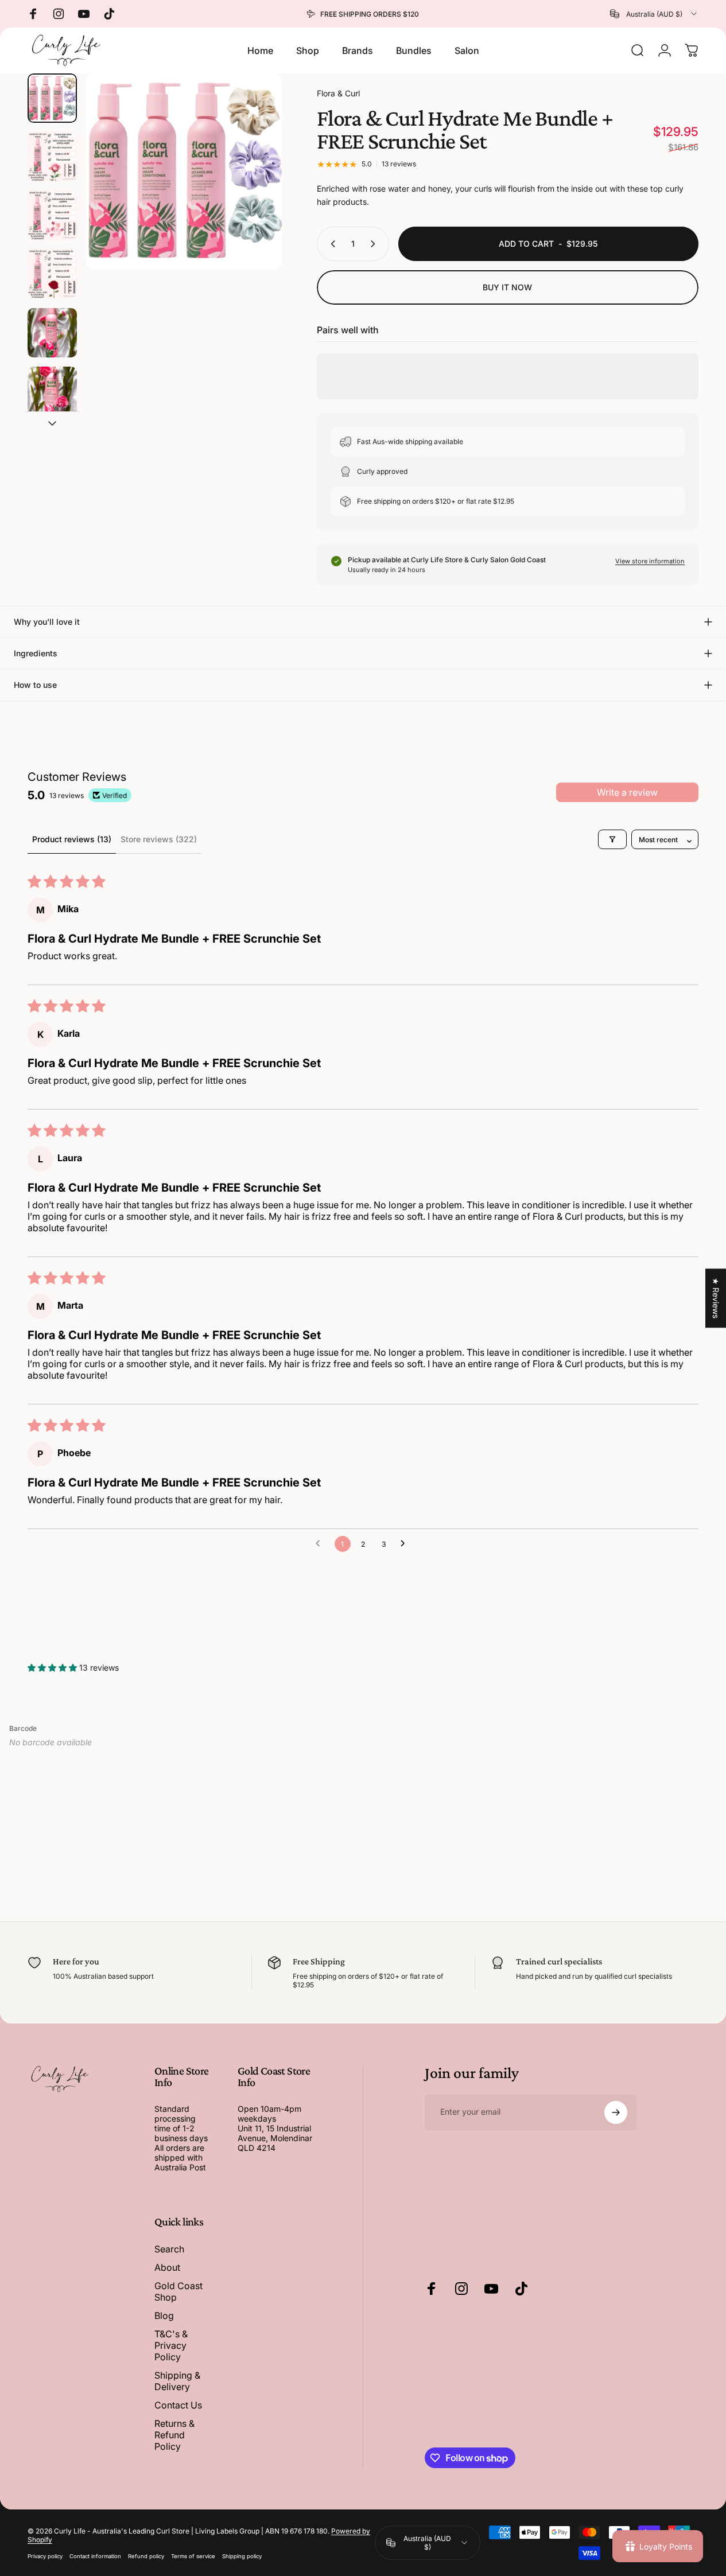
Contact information (95, 2556)
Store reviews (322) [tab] (159, 839)
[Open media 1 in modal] (184, 171)
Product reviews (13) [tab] (72, 839)
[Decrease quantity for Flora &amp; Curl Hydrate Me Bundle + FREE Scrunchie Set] (331, 244)
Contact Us (178, 2405)
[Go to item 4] (52, 274)
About (167, 2267)
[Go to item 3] (52, 215)
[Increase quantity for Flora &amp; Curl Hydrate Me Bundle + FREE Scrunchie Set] (375, 244)
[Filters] (612, 839)
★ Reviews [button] (716, 1298)
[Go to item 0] (52, 98)
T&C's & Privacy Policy (171, 2345)
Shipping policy (242, 2556)
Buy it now (507, 287)
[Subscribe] (616, 2112)
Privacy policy (45, 2556)
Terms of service (193, 2556)
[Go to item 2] (52, 157)
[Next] (252, 190)
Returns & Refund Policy (174, 2435)
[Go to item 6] (52, 391)
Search (169, 2249)
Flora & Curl (338, 93)
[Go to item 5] (52, 333)
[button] (53, 1668)
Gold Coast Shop (178, 2291)
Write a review (627, 792)
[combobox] (654, 14)
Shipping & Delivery (177, 2381)
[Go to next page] (406, 1544)
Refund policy (146, 2556)
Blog (164, 2316)
